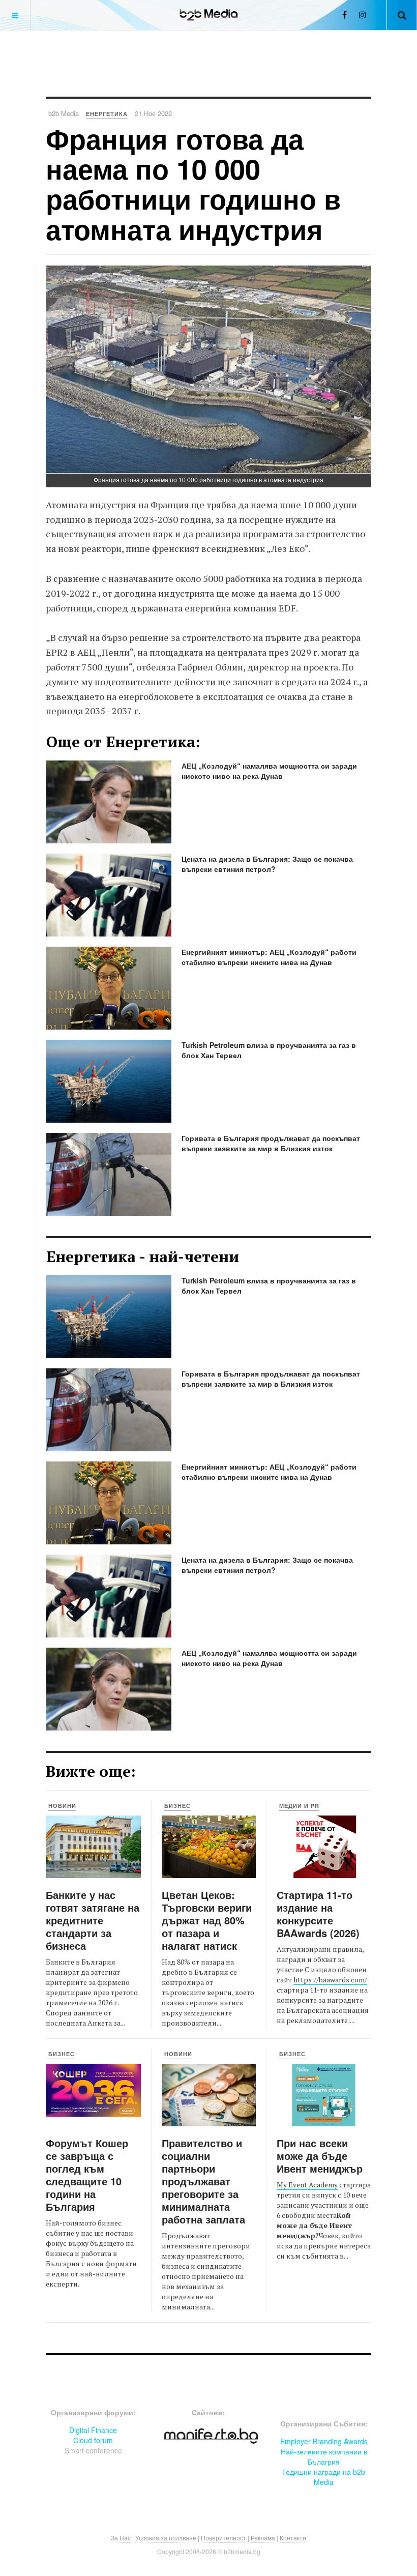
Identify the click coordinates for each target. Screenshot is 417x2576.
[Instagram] (363, 14)
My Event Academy (307, 2185)
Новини (62, 1806)
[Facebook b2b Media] (345, 14)
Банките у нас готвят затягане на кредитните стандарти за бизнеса (93, 1920)
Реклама (263, 2538)
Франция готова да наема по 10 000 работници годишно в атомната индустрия (193, 184)
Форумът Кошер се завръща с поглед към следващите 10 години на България (87, 2175)
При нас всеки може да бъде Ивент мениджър (320, 2156)
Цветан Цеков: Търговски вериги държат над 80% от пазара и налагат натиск (207, 1920)
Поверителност (224, 2538)
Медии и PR (299, 1806)
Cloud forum (93, 2440)
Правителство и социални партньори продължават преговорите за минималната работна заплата (203, 2181)
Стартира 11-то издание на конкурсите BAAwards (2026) (318, 1914)
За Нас (121, 2538)
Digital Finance (93, 2430)
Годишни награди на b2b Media (324, 2477)
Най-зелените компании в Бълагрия (324, 2456)
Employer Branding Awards (324, 2441)
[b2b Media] (209, 15)
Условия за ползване (166, 2538)
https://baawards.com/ (330, 1980)
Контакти (293, 2538)
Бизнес (177, 1806)
